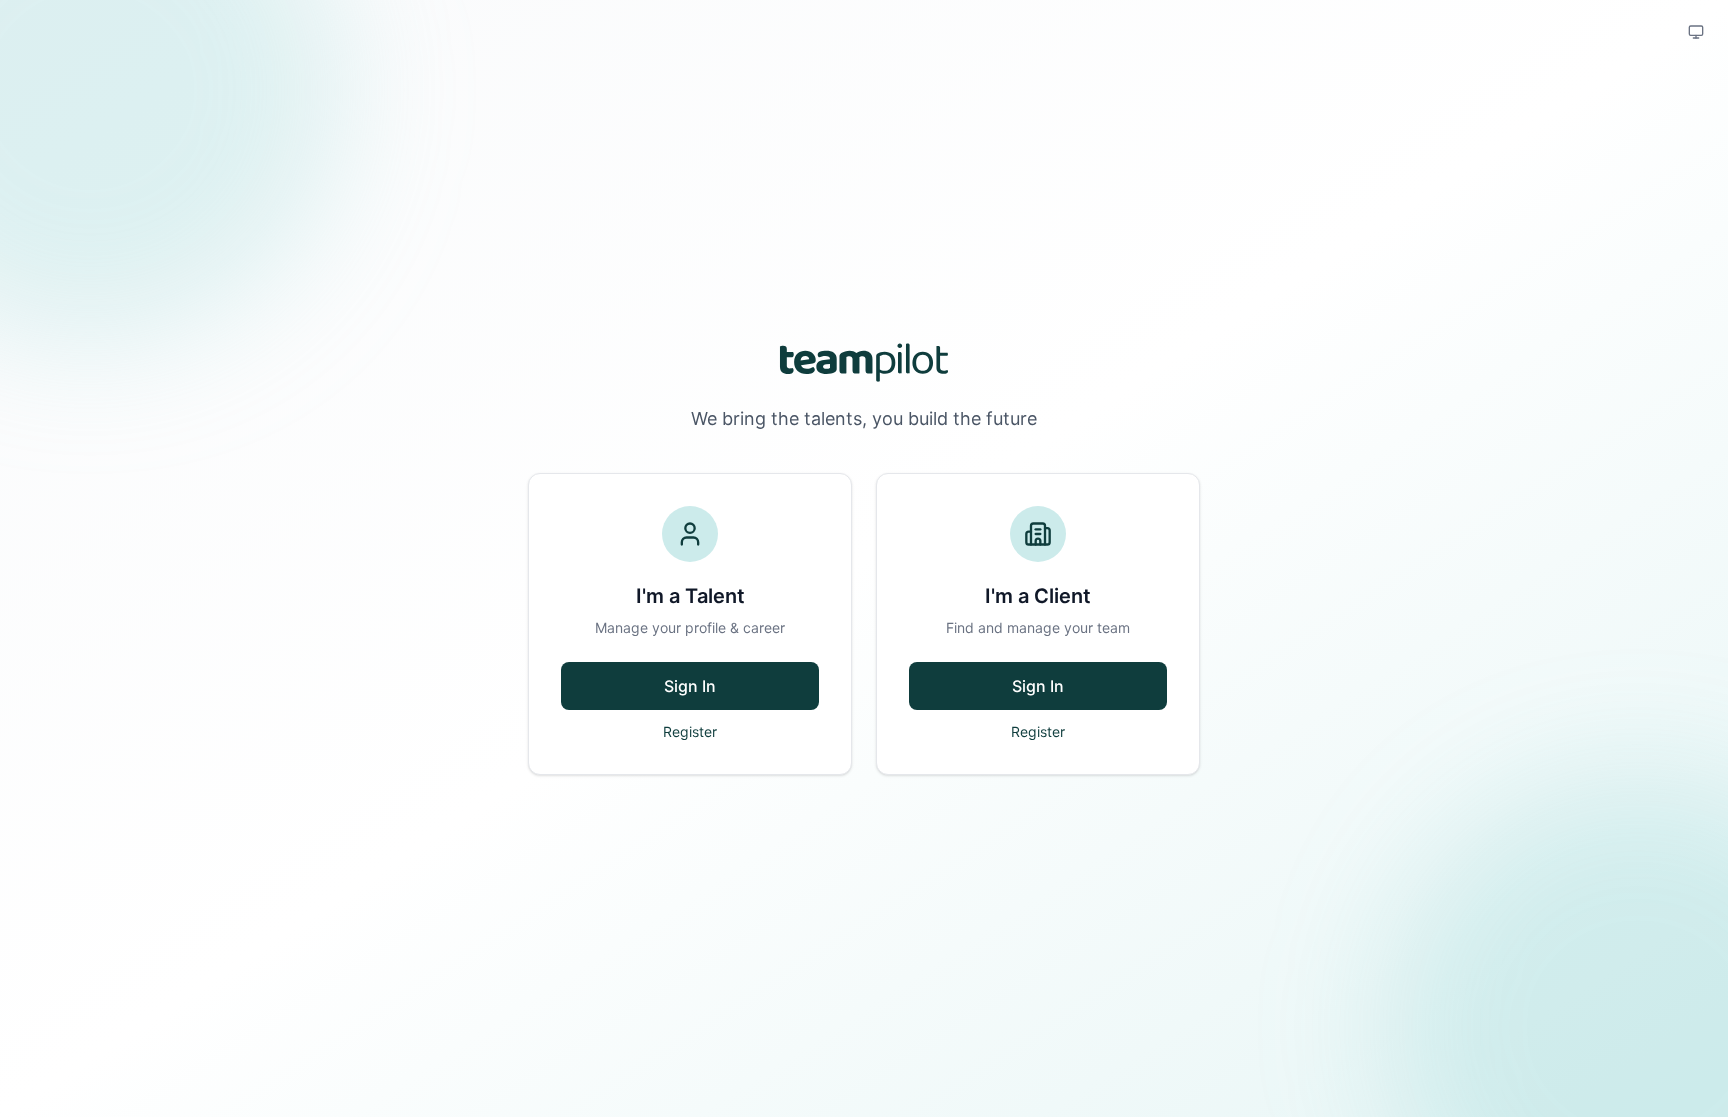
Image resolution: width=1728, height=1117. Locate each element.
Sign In (690, 686)
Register (690, 731)
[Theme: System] (1696, 32)
